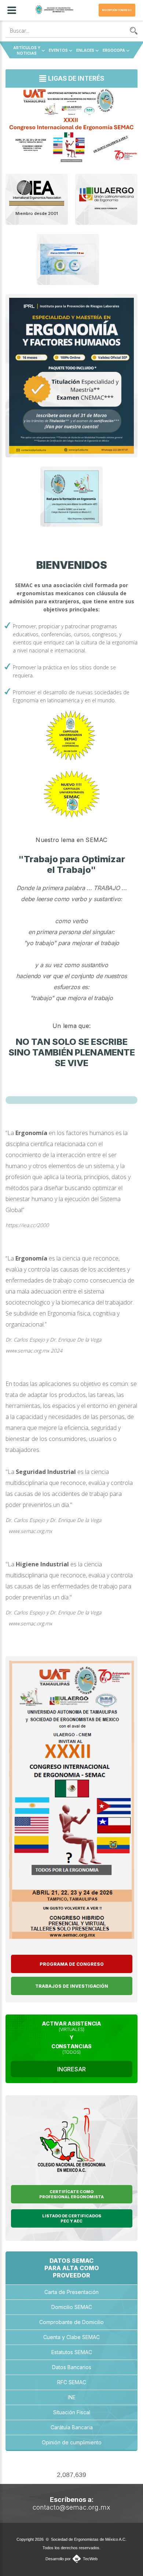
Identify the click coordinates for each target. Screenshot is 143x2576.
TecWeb (90, 2559)
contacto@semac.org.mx (71, 2507)
